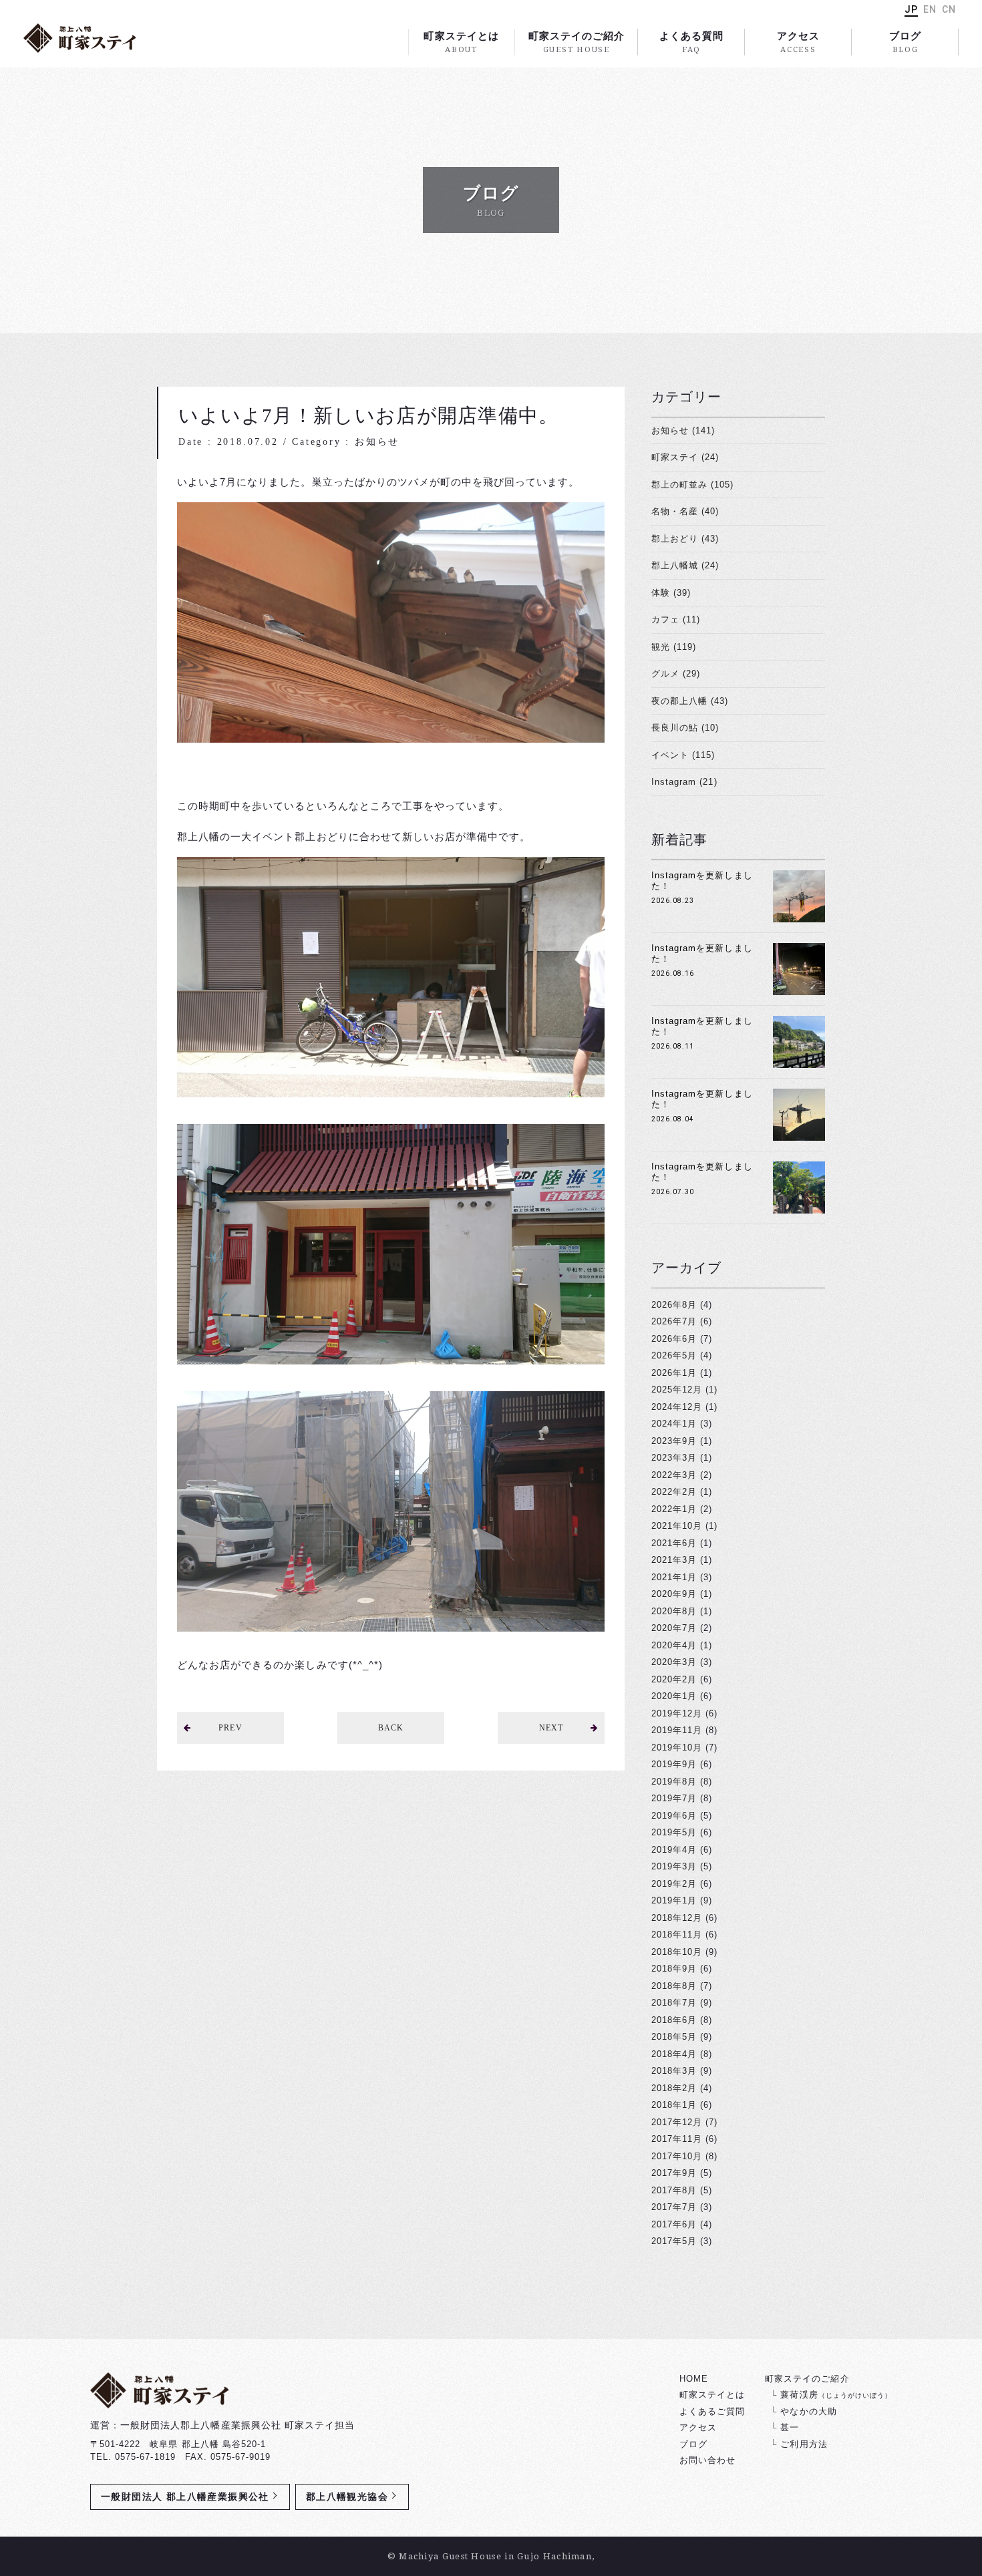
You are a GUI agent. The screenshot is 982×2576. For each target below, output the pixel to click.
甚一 (790, 2427)
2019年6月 (674, 1816)
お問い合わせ (707, 2460)
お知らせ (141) (683, 430)
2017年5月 (674, 2241)
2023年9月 (674, 1441)
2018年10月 (677, 1952)
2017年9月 (674, 2173)
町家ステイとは (461, 42)
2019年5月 (674, 1832)
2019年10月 (677, 1747)
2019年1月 (674, 1900)
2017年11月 (677, 2139)
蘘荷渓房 (836, 2395)
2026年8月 (674, 1305)
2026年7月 (674, 1321)
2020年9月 (674, 1594)
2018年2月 (674, 2088)
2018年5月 (674, 2037)
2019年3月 (674, 1866)
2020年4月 (674, 1645)
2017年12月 (677, 2122)
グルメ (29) (676, 674)
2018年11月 (677, 1935)
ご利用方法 (804, 2444)
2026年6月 (674, 1339)
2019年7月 (674, 1798)
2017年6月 (674, 2224)
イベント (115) (683, 755)
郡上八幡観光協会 (347, 2497)
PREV (230, 1728)
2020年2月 (674, 1679)
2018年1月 (674, 2105)
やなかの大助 (808, 2411)
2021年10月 (677, 1526)
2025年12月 (677, 1390)
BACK (391, 1728)
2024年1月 (674, 1424)
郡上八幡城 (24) (685, 565)
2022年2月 (674, 1492)
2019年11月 (677, 1730)
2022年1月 (674, 1509)
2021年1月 (674, 1577)
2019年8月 (674, 1782)
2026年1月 (674, 1373)
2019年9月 (674, 1764)
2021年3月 (674, 1560)
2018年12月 (677, 1918)
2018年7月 (674, 2003)
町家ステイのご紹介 (577, 42)
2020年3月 (674, 1662)
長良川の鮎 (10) (685, 728)
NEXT (551, 1728)
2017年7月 (674, 2207)
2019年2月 (674, 1884)
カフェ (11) (676, 619)
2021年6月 (674, 1543)
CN (949, 9)
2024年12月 (677, 1407)
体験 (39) (671, 593)
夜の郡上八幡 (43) (690, 701)
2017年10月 (677, 2156)
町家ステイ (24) (685, 457)
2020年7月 (674, 1628)
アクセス (798, 42)
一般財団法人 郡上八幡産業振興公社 (185, 2497)
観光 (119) (674, 647)
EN (930, 9)
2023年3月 (674, 1458)
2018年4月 (674, 2054)
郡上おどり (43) (685, 539)
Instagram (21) (684, 782)
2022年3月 (674, 1475)
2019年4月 (674, 1850)
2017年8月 (674, 2190)
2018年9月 (674, 1969)
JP (911, 9)
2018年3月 (674, 2071)
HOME (694, 2379)
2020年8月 (674, 1611)
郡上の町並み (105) (692, 485)
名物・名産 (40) (685, 511)
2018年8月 (674, 1986)
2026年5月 (674, 1355)
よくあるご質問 (712, 2411)
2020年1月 (674, 1696)
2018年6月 (674, 2020)
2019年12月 (677, 1713)
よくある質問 (691, 42)
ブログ (905, 42)
